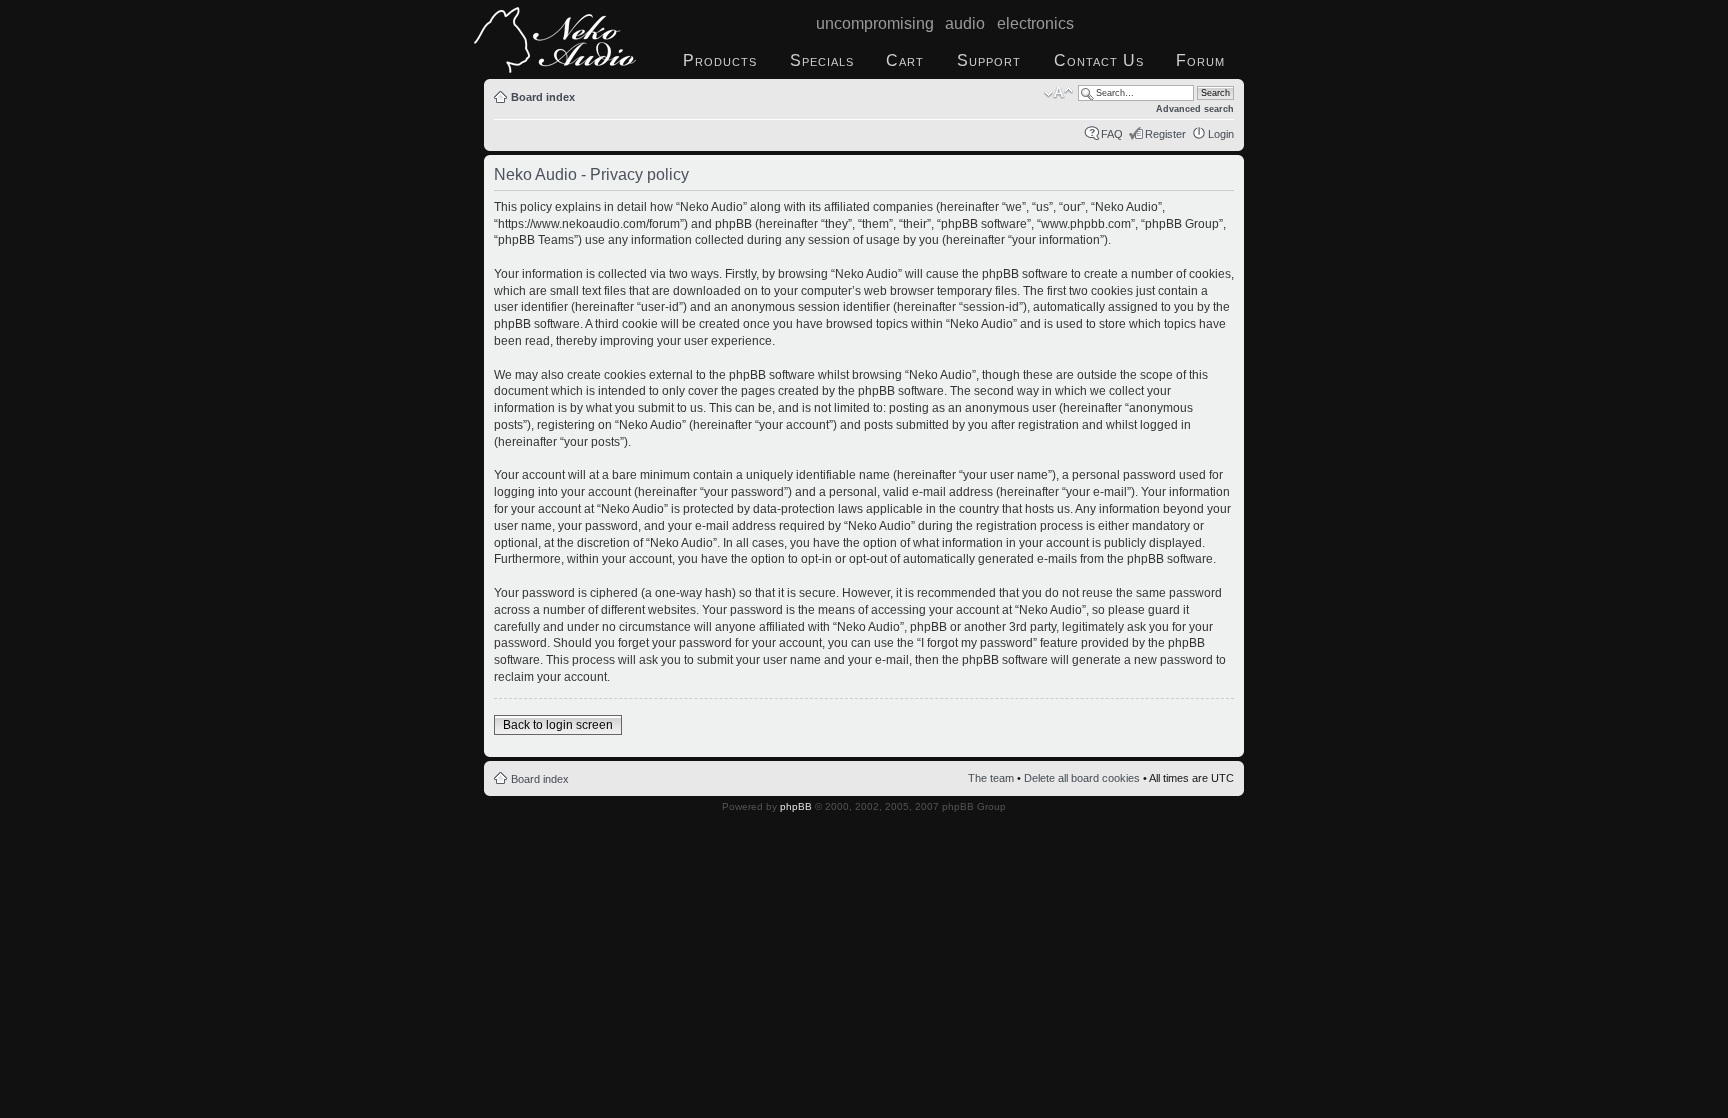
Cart (905, 60)
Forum (1200, 60)
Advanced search (1195, 109)
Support (989, 60)
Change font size (1058, 93)
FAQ (1112, 134)
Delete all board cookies (1082, 778)
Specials (822, 60)
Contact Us (1099, 60)
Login (1221, 134)
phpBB (796, 806)
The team (991, 778)
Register (1165, 134)
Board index (543, 97)
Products (720, 60)
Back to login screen (558, 725)
